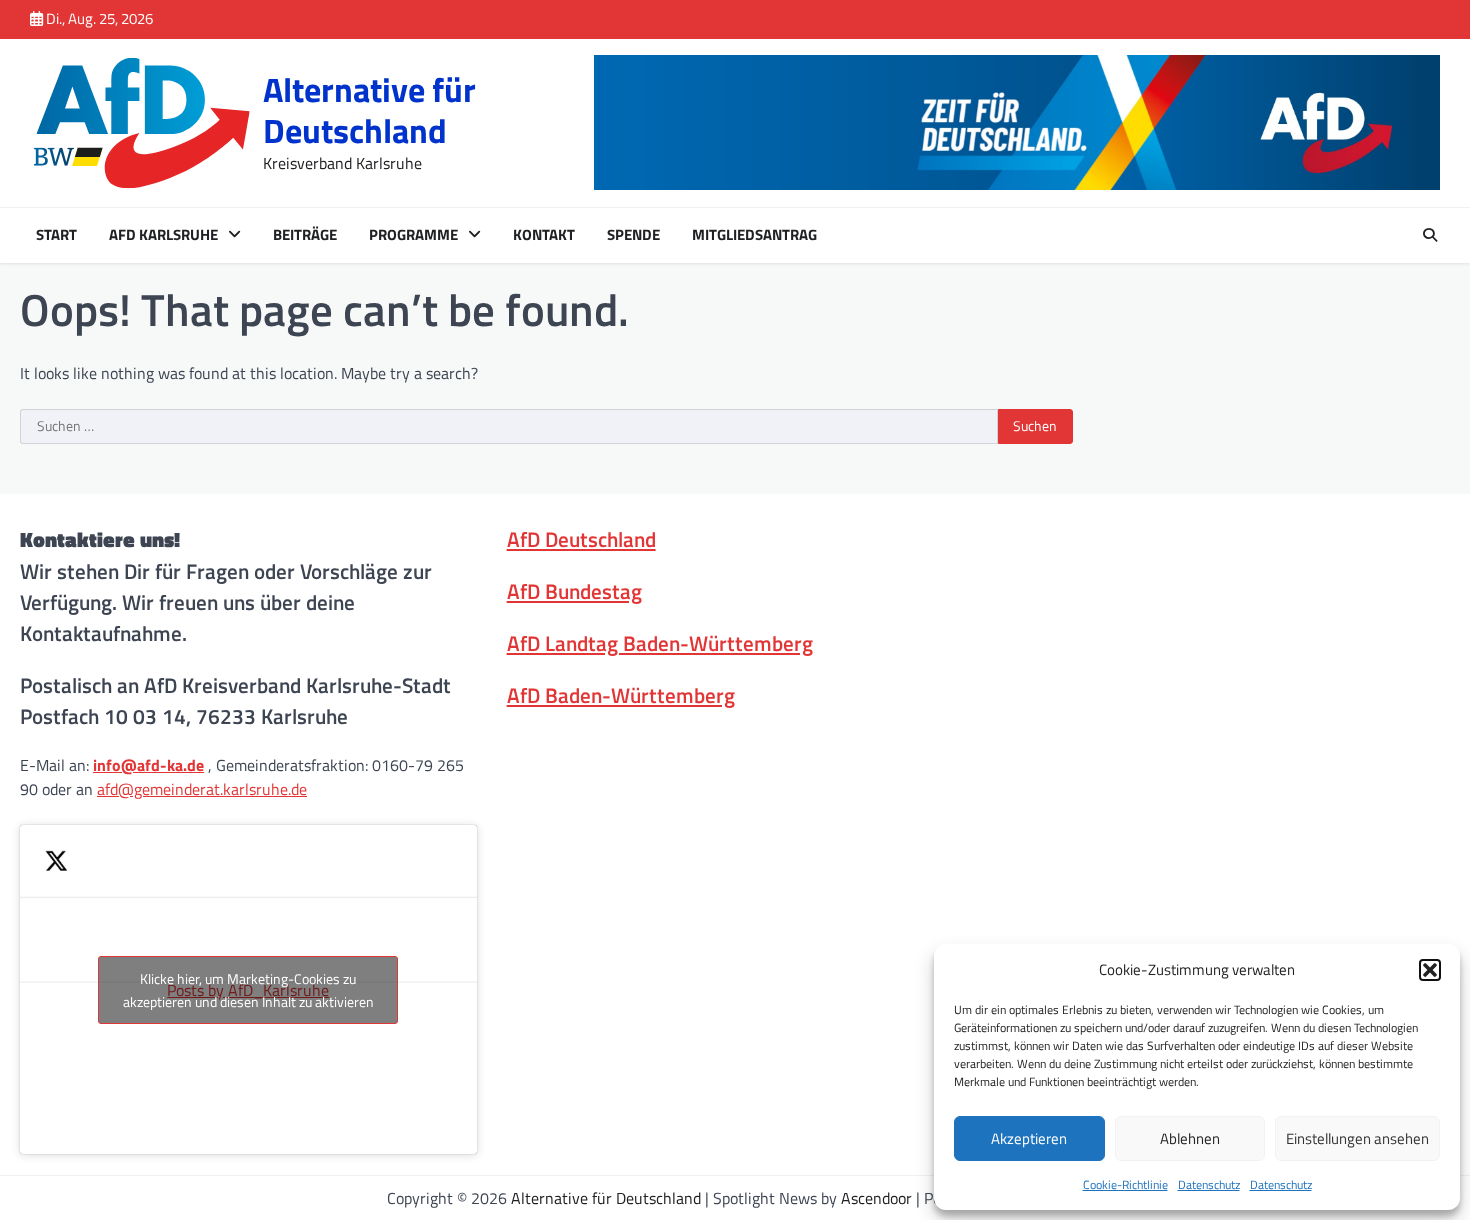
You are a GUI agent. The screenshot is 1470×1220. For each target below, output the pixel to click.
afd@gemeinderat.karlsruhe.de (202, 789)
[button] (1430, 970)
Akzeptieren (1029, 1138)
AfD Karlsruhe (163, 235)
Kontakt (544, 235)
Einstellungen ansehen (1357, 1138)
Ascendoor (876, 1198)
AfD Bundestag (574, 591)
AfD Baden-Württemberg (621, 695)
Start (56, 235)
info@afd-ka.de (148, 765)
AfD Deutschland (581, 539)
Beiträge (305, 235)
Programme (413, 235)
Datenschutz (1209, 1184)
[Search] (1430, 235)
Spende (633, 235)
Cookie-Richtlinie (1125, 1184)
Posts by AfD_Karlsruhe (248, 990)
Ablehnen (1190, 1138)
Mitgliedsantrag (754, 235)
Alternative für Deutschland (369, 110)
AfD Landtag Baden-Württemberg (660, 643)
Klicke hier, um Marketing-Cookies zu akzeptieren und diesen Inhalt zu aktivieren (248, 990)
